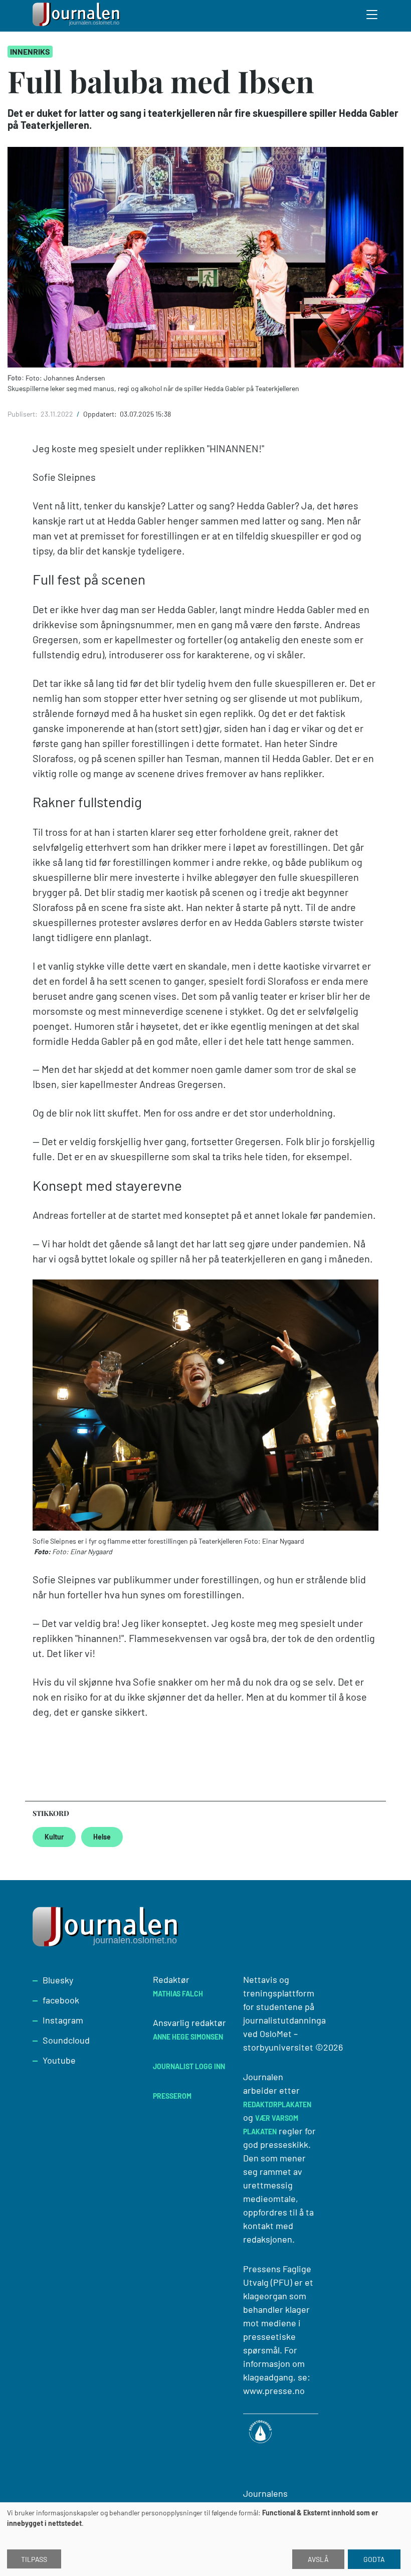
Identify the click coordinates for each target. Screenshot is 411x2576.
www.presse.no (274, 2390)
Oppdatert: (101, 414)
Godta (374, 2559)
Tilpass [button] (34, 2559)
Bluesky (58, 1980)
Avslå (318, 2559)
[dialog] (205, 2539)
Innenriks (30, 51)
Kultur (54, 1837)
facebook (61, 2000)
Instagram (63, 2020)
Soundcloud (66, 2040)
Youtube (59, 2060)
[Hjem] (78, 16)
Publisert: (23, 414)
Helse (102, 1837)
